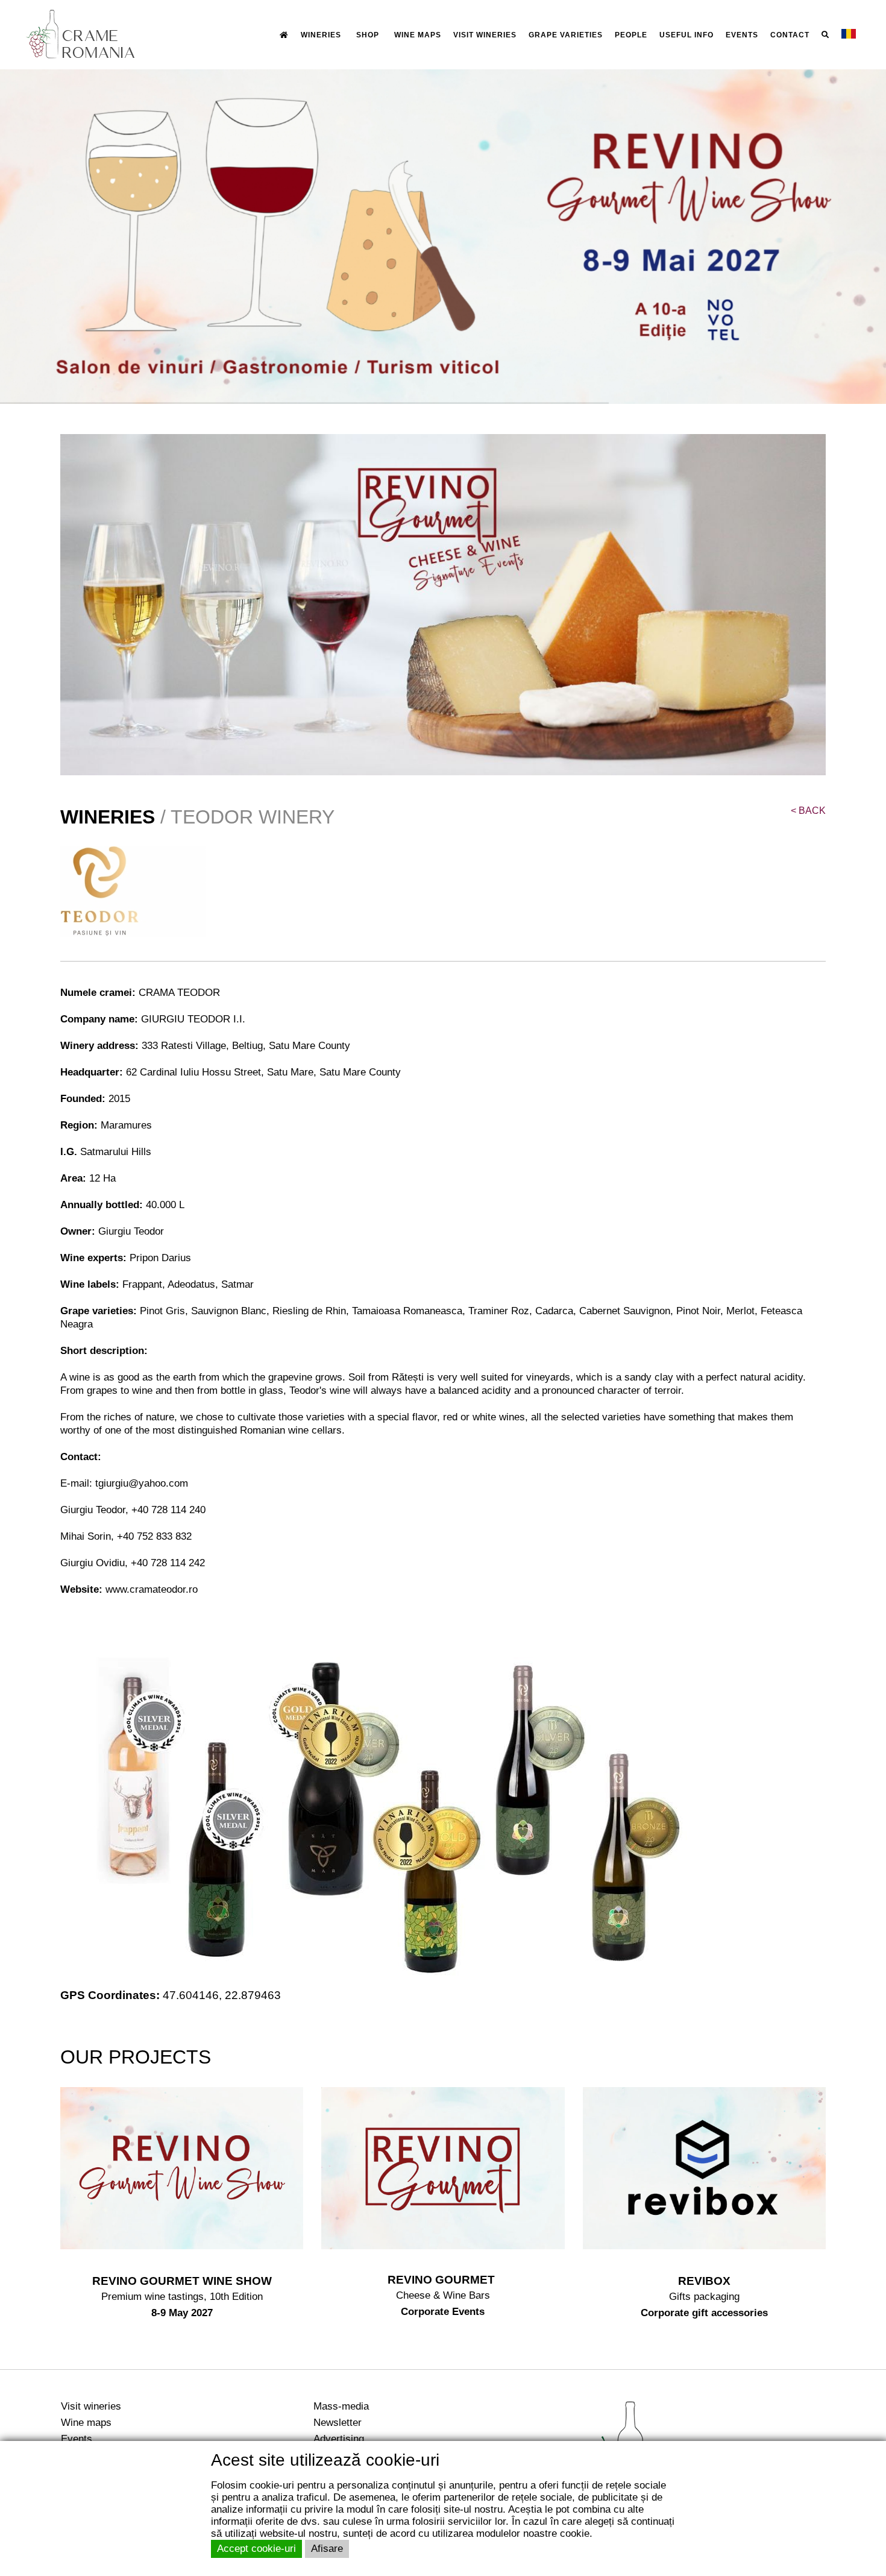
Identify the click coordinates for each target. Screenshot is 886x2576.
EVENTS (742, 35)
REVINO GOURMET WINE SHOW (182, 2281)
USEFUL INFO (686, 35)
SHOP (368, 35)
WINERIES (321, 35)
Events (77, 2439)
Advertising (339, 2439)
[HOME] (284, 35)
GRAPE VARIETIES (566, 35)
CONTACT (790, 35)
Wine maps (86, 2422)
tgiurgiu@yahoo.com (142, 1483)
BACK (808, 811)
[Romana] (849, 34)
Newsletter (338, 2422)
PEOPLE (631, 35)
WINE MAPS (418, 35)
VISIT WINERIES (485, 35)
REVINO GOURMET (443, 2280)
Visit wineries (91, 2406)
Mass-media (341, 2406)
